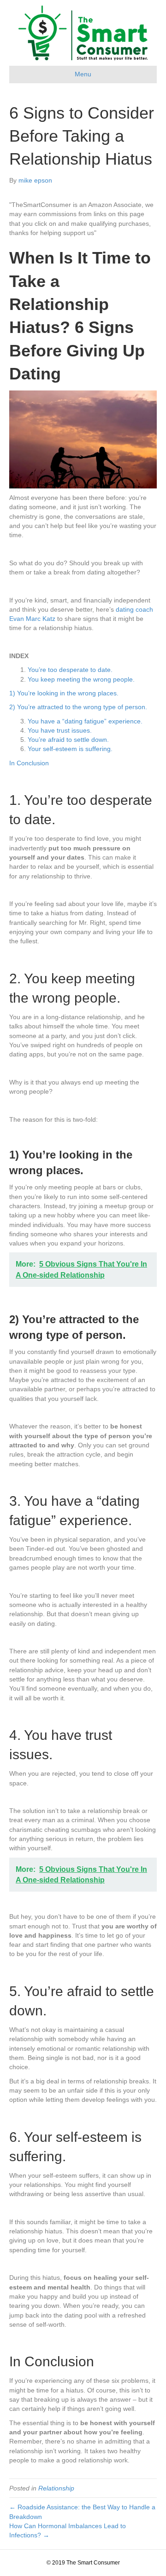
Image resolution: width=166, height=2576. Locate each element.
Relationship (56, 2488)
